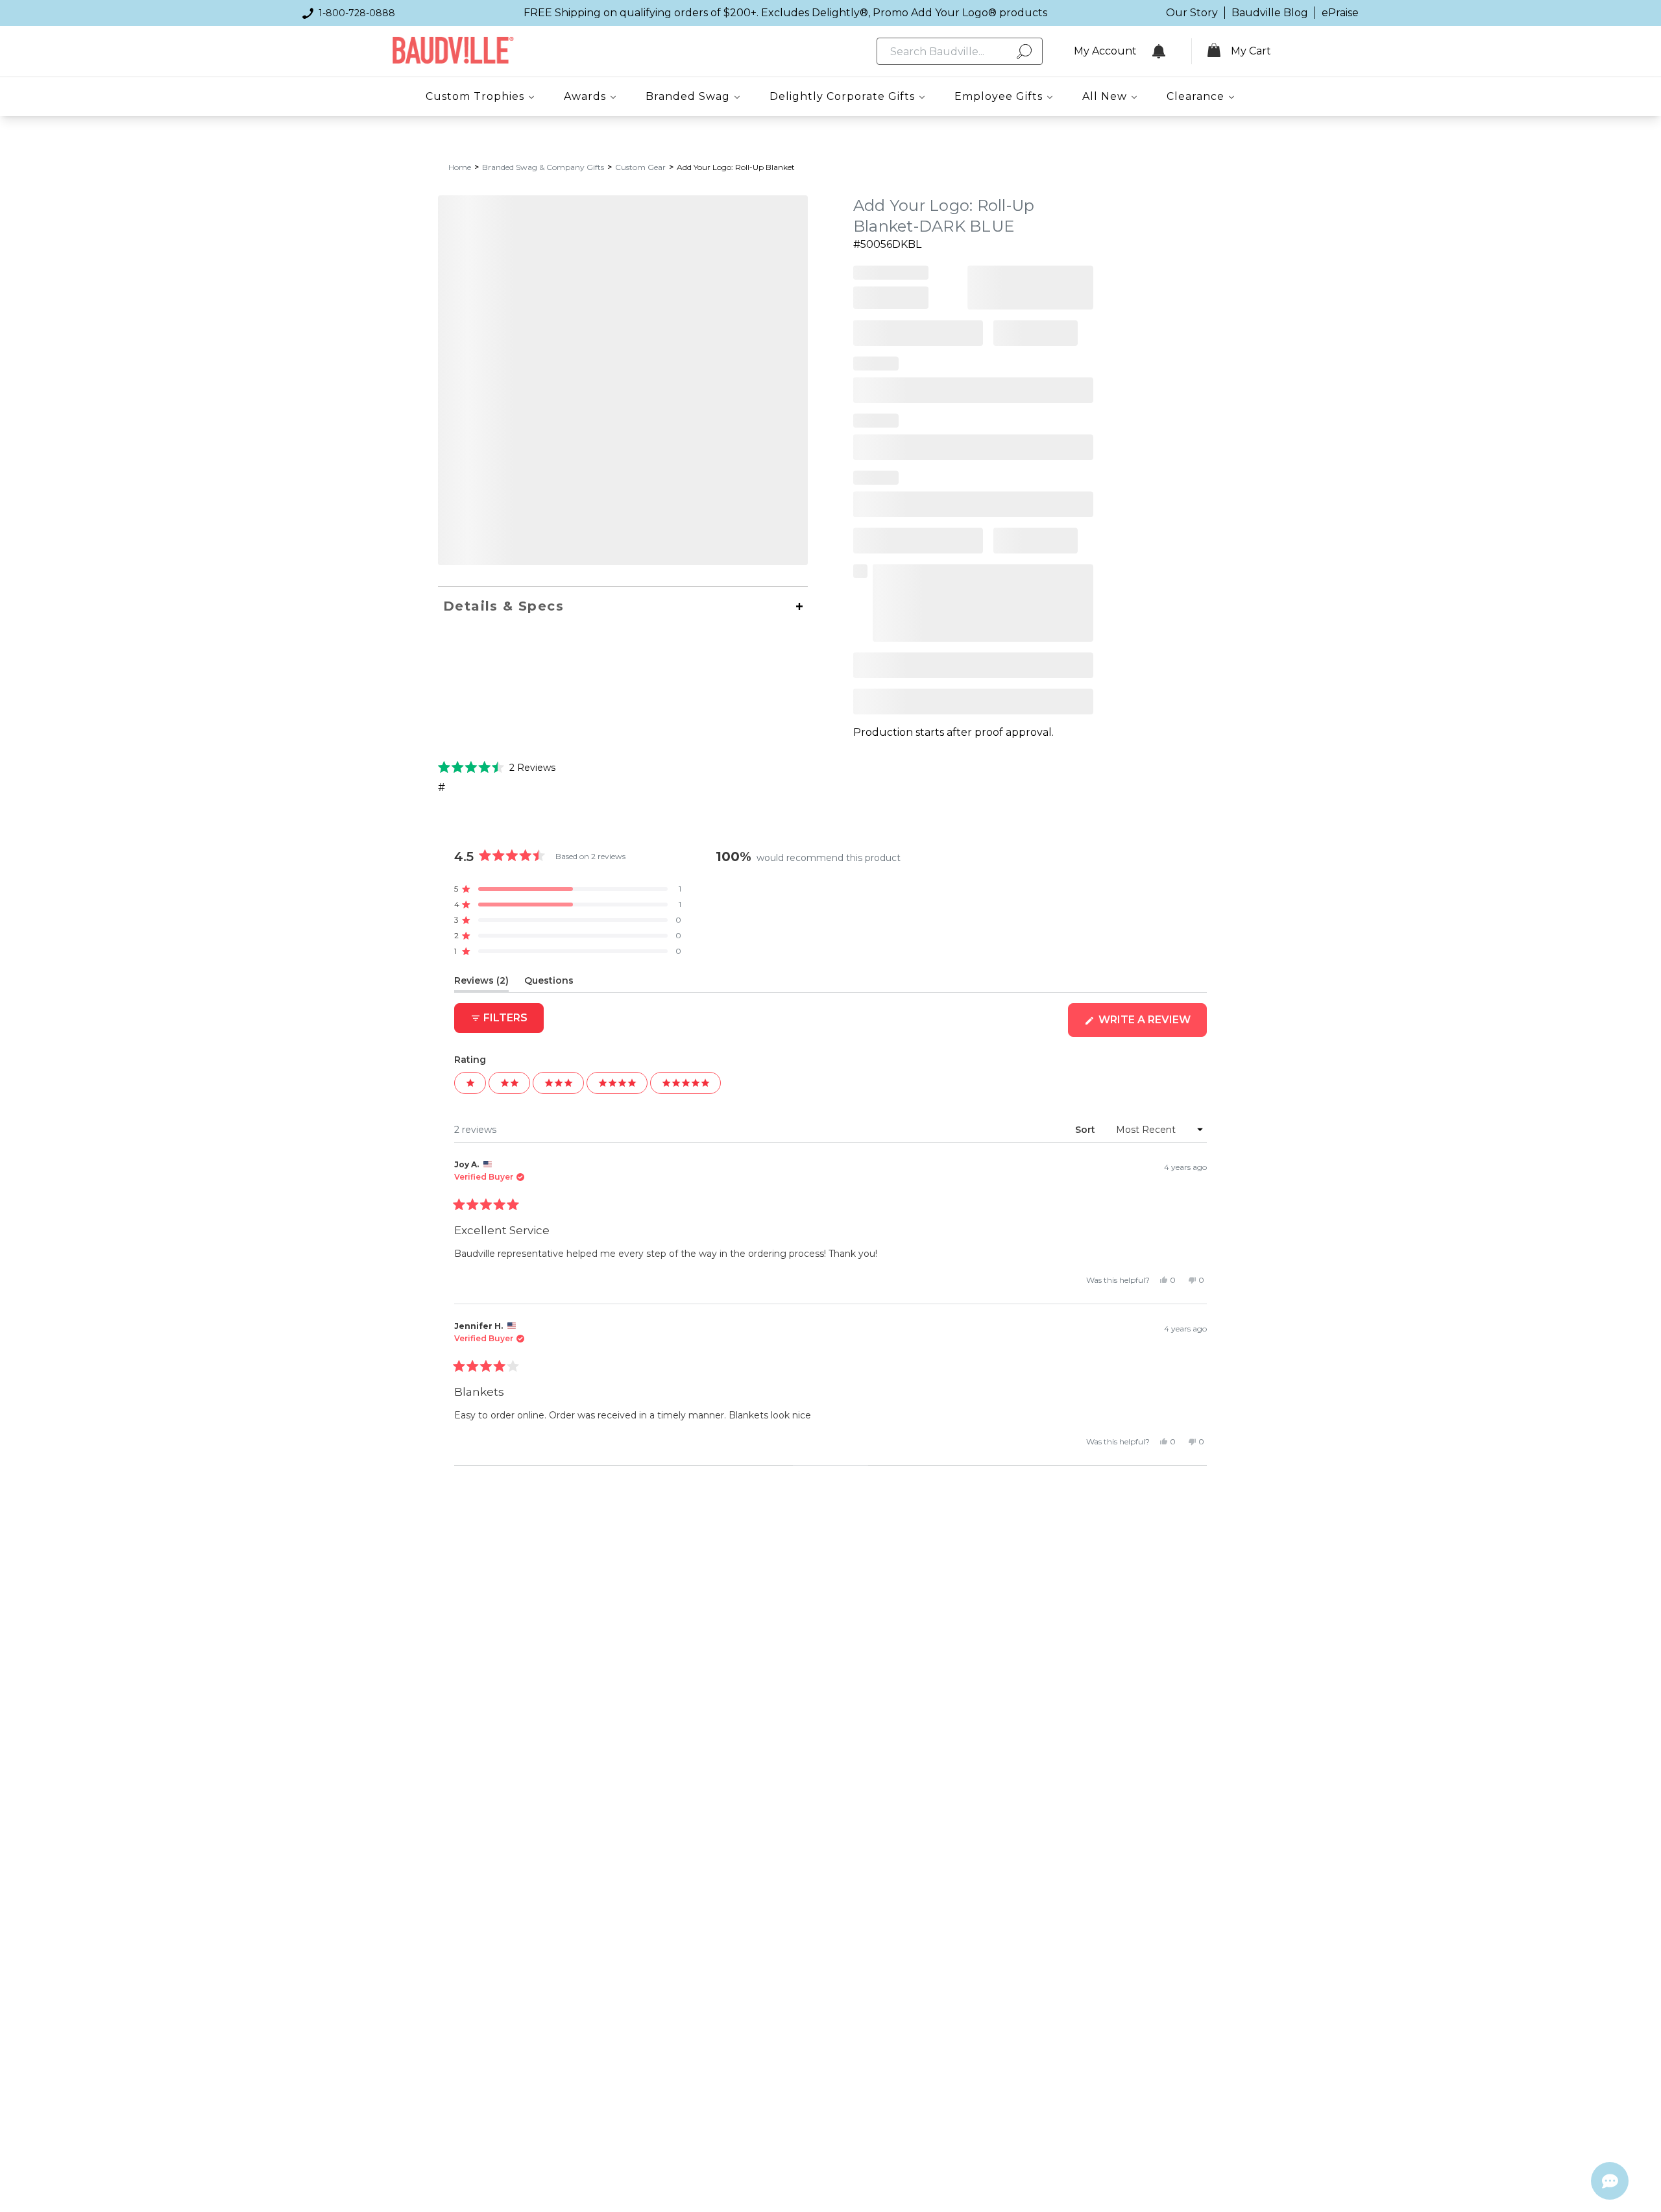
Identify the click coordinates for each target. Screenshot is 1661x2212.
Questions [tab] (549, 983)
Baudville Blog (1270, 13)
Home (460, 167)
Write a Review (1151, 1025)
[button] (497, 767)
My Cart (1251, 51)
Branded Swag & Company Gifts (543, 167)
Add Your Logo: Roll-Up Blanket (736, 167)
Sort (1086, 1130)
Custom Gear (640, 167)
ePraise (1340, 13)
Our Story (1192, 13)
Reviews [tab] (481, 983)
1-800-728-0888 (357, 13)
